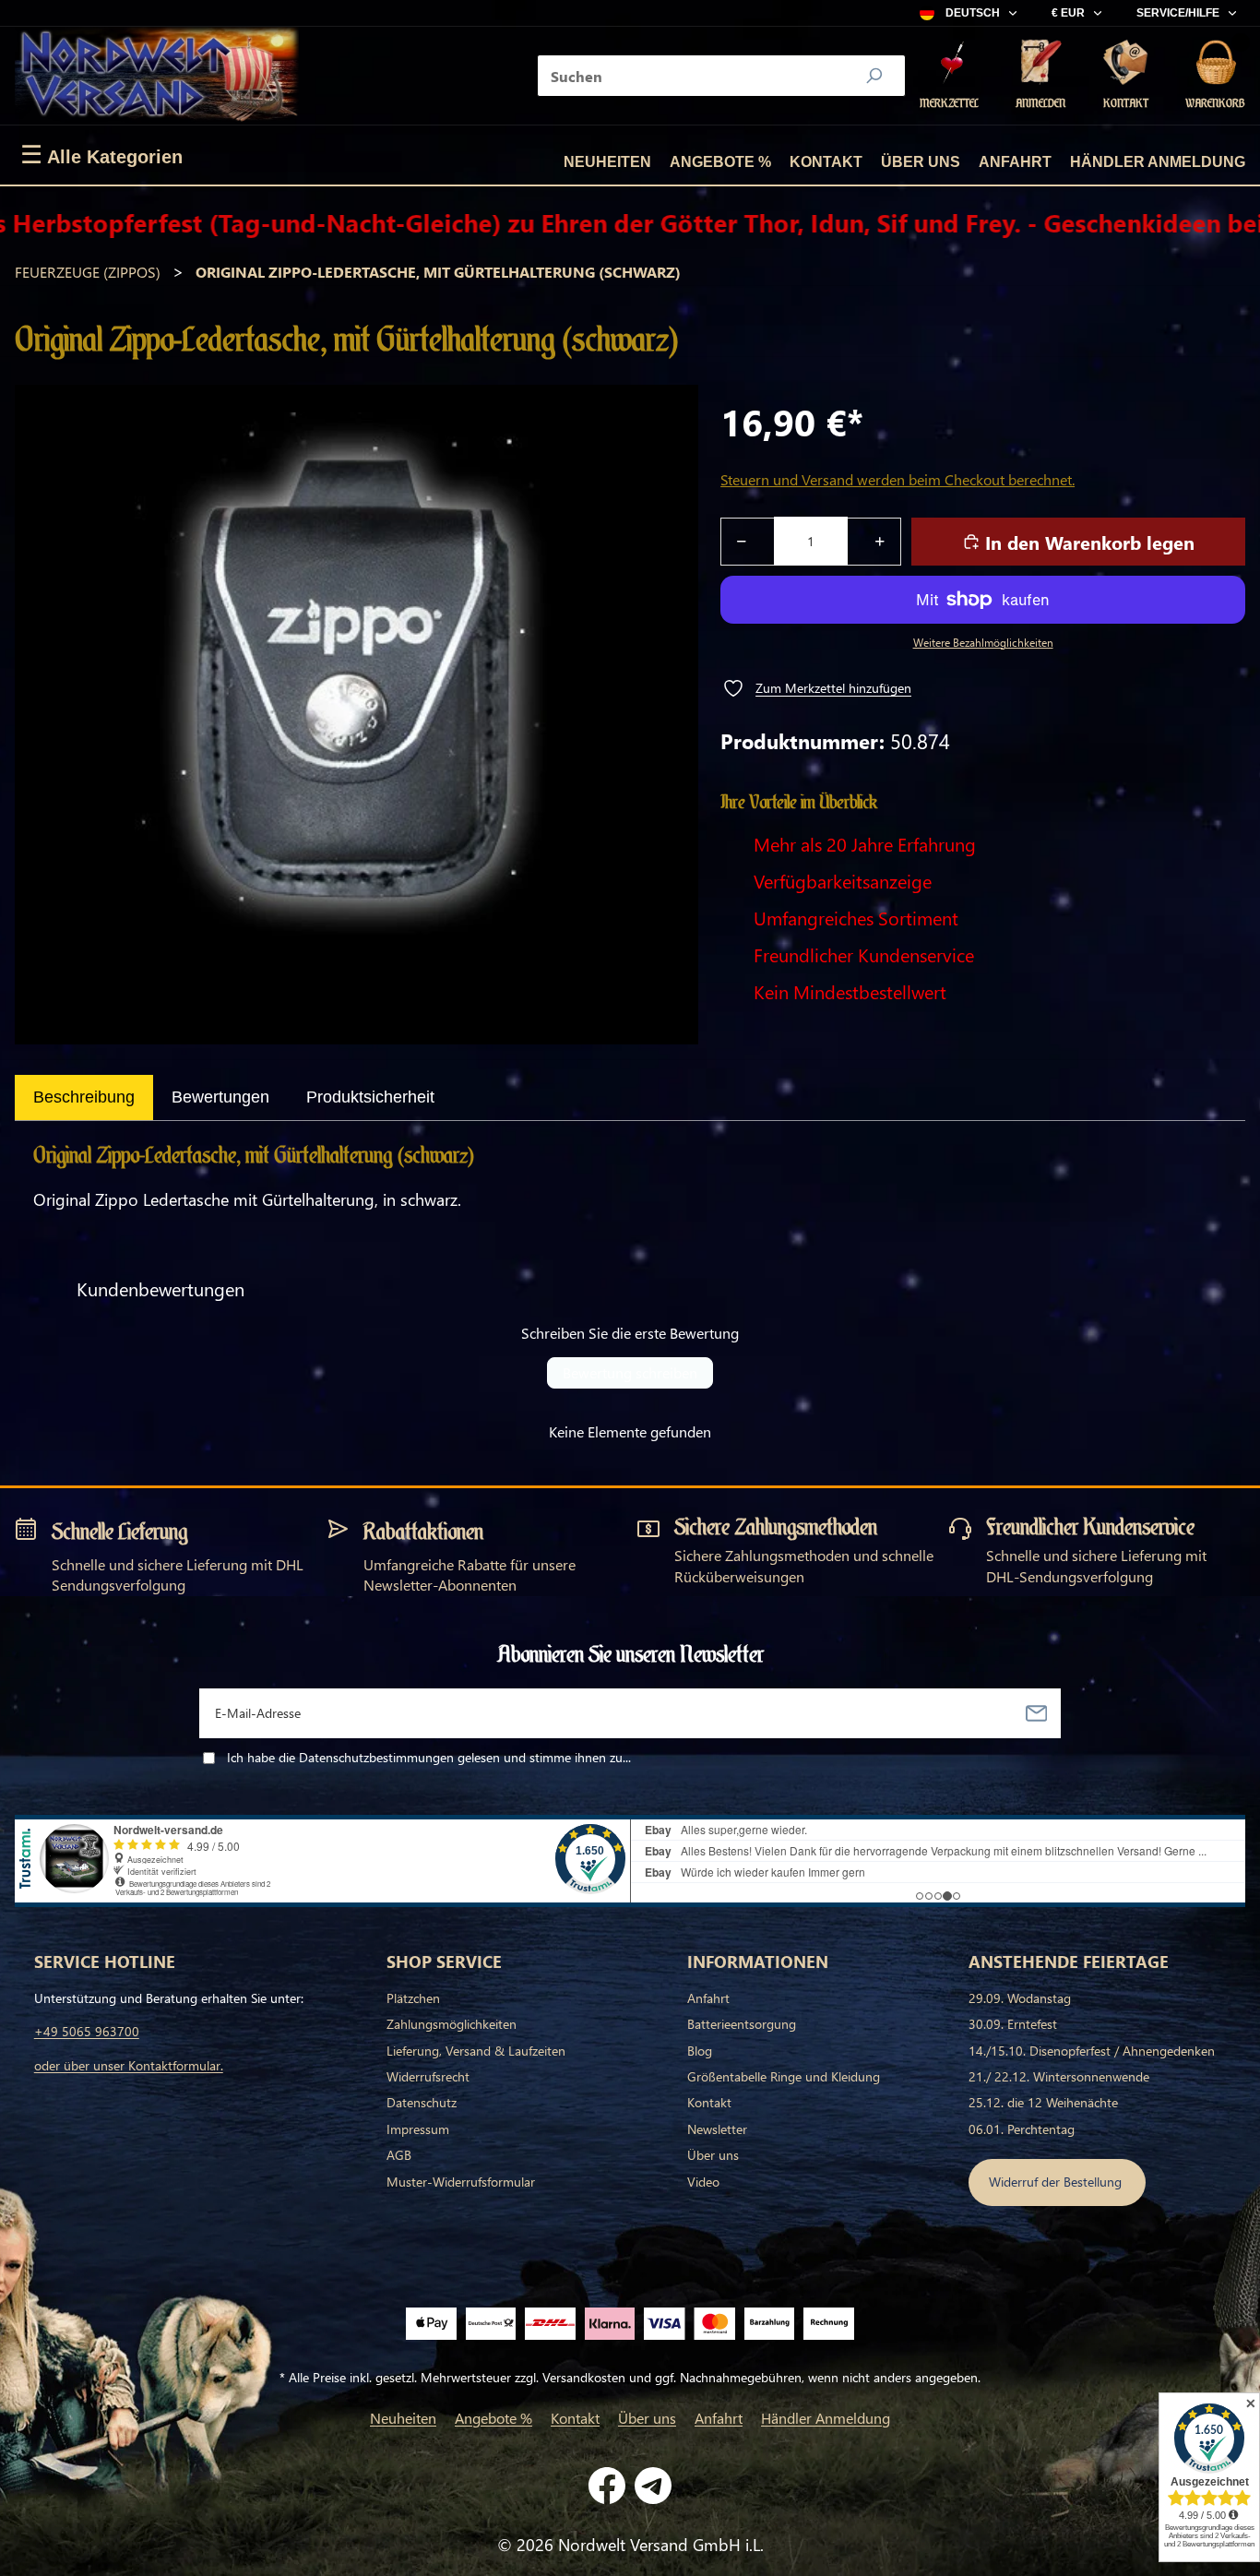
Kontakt (826, 162)
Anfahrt (1015, 162)
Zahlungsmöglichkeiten (452, 2024)
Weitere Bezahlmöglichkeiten (983, 643)
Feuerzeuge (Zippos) (88, 272)
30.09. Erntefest (1013, 2024)
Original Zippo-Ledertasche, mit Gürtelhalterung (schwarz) (438, 272)
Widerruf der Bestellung (1057, 2182)
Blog (700, 2051)
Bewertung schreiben (630, 1372)
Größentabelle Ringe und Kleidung (784, 2076)
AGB (399, 2155)
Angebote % (720, 162)
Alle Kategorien (101, 155)
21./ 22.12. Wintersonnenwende (1059, 2076)
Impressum (418, 2129)
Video (703, 2182)
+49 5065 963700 (87, 2031)
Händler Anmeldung (1158, 162)
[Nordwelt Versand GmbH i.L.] (157, 76)
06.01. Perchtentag (1022, 2129)
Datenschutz (422, 2102)
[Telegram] (653, 2486)
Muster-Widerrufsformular (461, 2182)
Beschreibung (84, 1097)
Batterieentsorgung (742, 2024)
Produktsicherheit (370, 1097)
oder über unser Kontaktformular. (129, 2065)
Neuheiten (607, 162)
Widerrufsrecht (428, 2076)
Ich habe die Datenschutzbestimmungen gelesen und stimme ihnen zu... (429, 1757)
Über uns (921, 162)
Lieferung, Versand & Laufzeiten (476, 2051)
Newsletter (717, 2129)
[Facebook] (607, 2486)
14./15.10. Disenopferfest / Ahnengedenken (1092, 2051)
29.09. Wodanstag (1020, 1998)
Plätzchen (413, 1998)
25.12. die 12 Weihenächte (1043, 2102)
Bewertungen (220, 1097)
